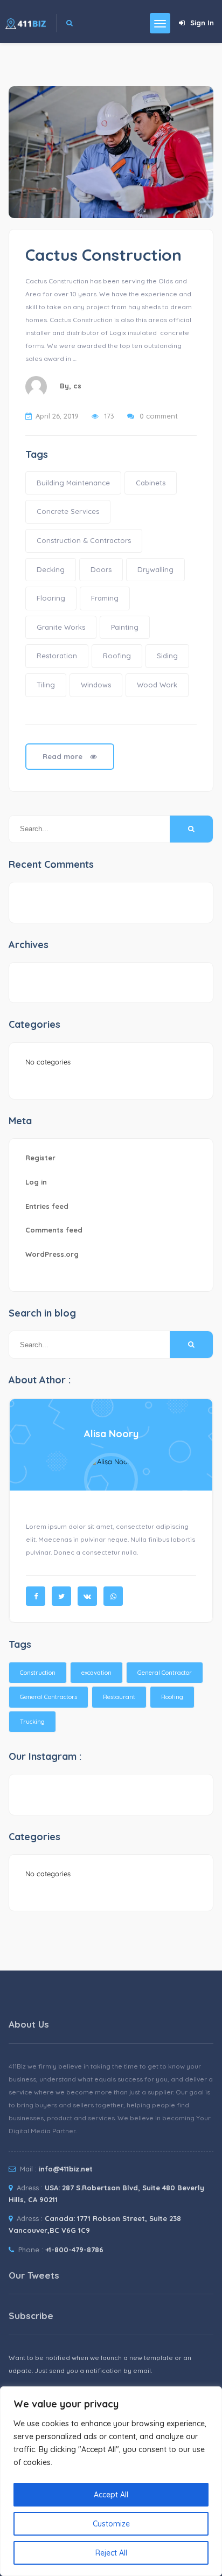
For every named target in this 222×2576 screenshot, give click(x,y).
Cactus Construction (103, 255)
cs (77, 386)
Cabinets (151, 483)
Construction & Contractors (84, 540)
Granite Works (61, 627)
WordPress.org (52, 1254)
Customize (111, 2524)
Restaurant (119, 1697)
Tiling (46, 685)
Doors (101, 569)
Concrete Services (68, 511)
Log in (36, 1182)
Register (40, 1158)
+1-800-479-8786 (74, 2250)
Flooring (51, 598)
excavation (96, 1673)
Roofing (117, 656)
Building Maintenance (73, 483)
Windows (96, 685)
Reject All (111, 2553)
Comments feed (54, 1230)
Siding (167, 656)
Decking (51, 569)
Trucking (32, 1722)
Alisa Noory (111, 1434)
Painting (125, 627)
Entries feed (47, 1206)
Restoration (57, 656)
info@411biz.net (66, 2169)
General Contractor (165, 1673)
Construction (38, 1673)
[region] (111, 2481)
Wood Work (157, 685)
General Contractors (48, 1697)
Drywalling (155, 569)
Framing (105, 598)
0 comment (159, 416)
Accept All (111, 2495)
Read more (64, 756)
